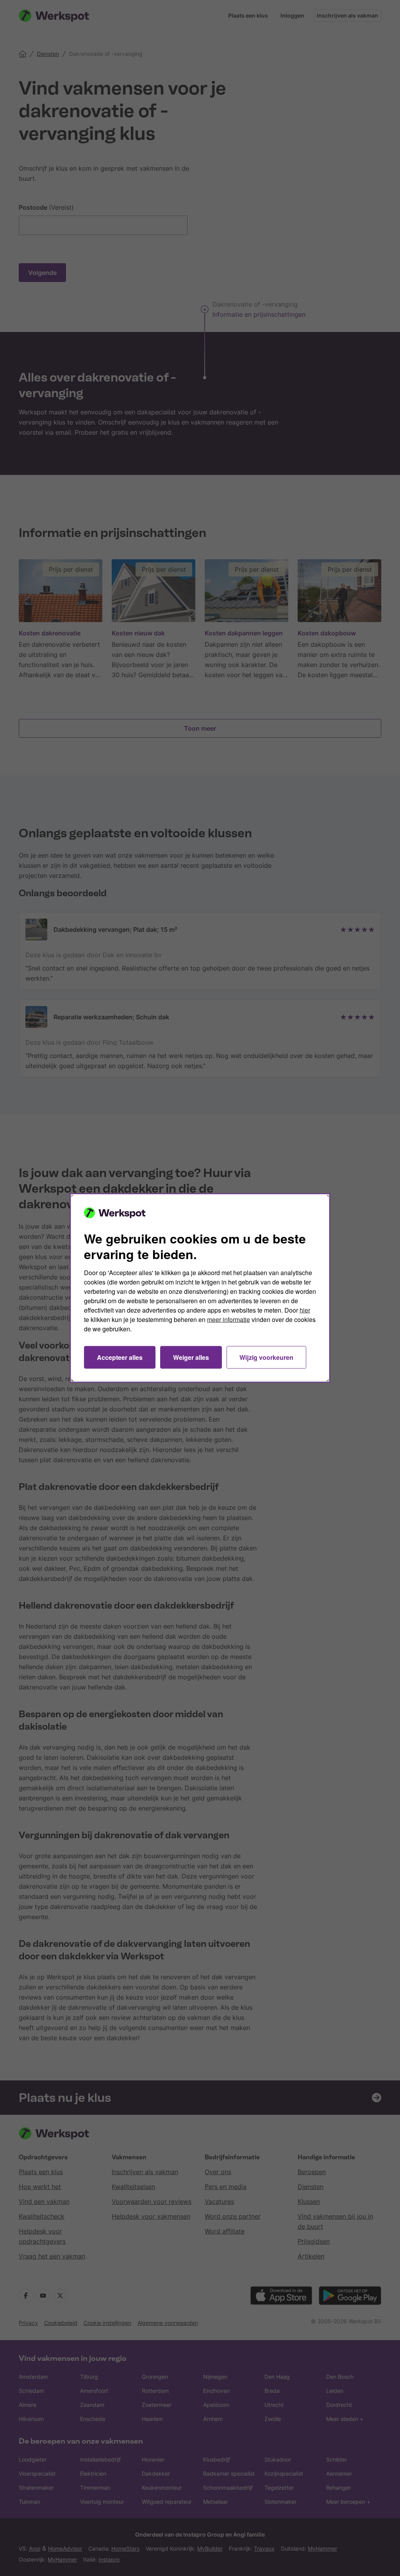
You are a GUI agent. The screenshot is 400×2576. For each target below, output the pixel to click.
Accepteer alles (120, 1357)
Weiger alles (191, 1357)
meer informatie (229, 1319)
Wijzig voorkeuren (266, 1357)
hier (305, 1310)
